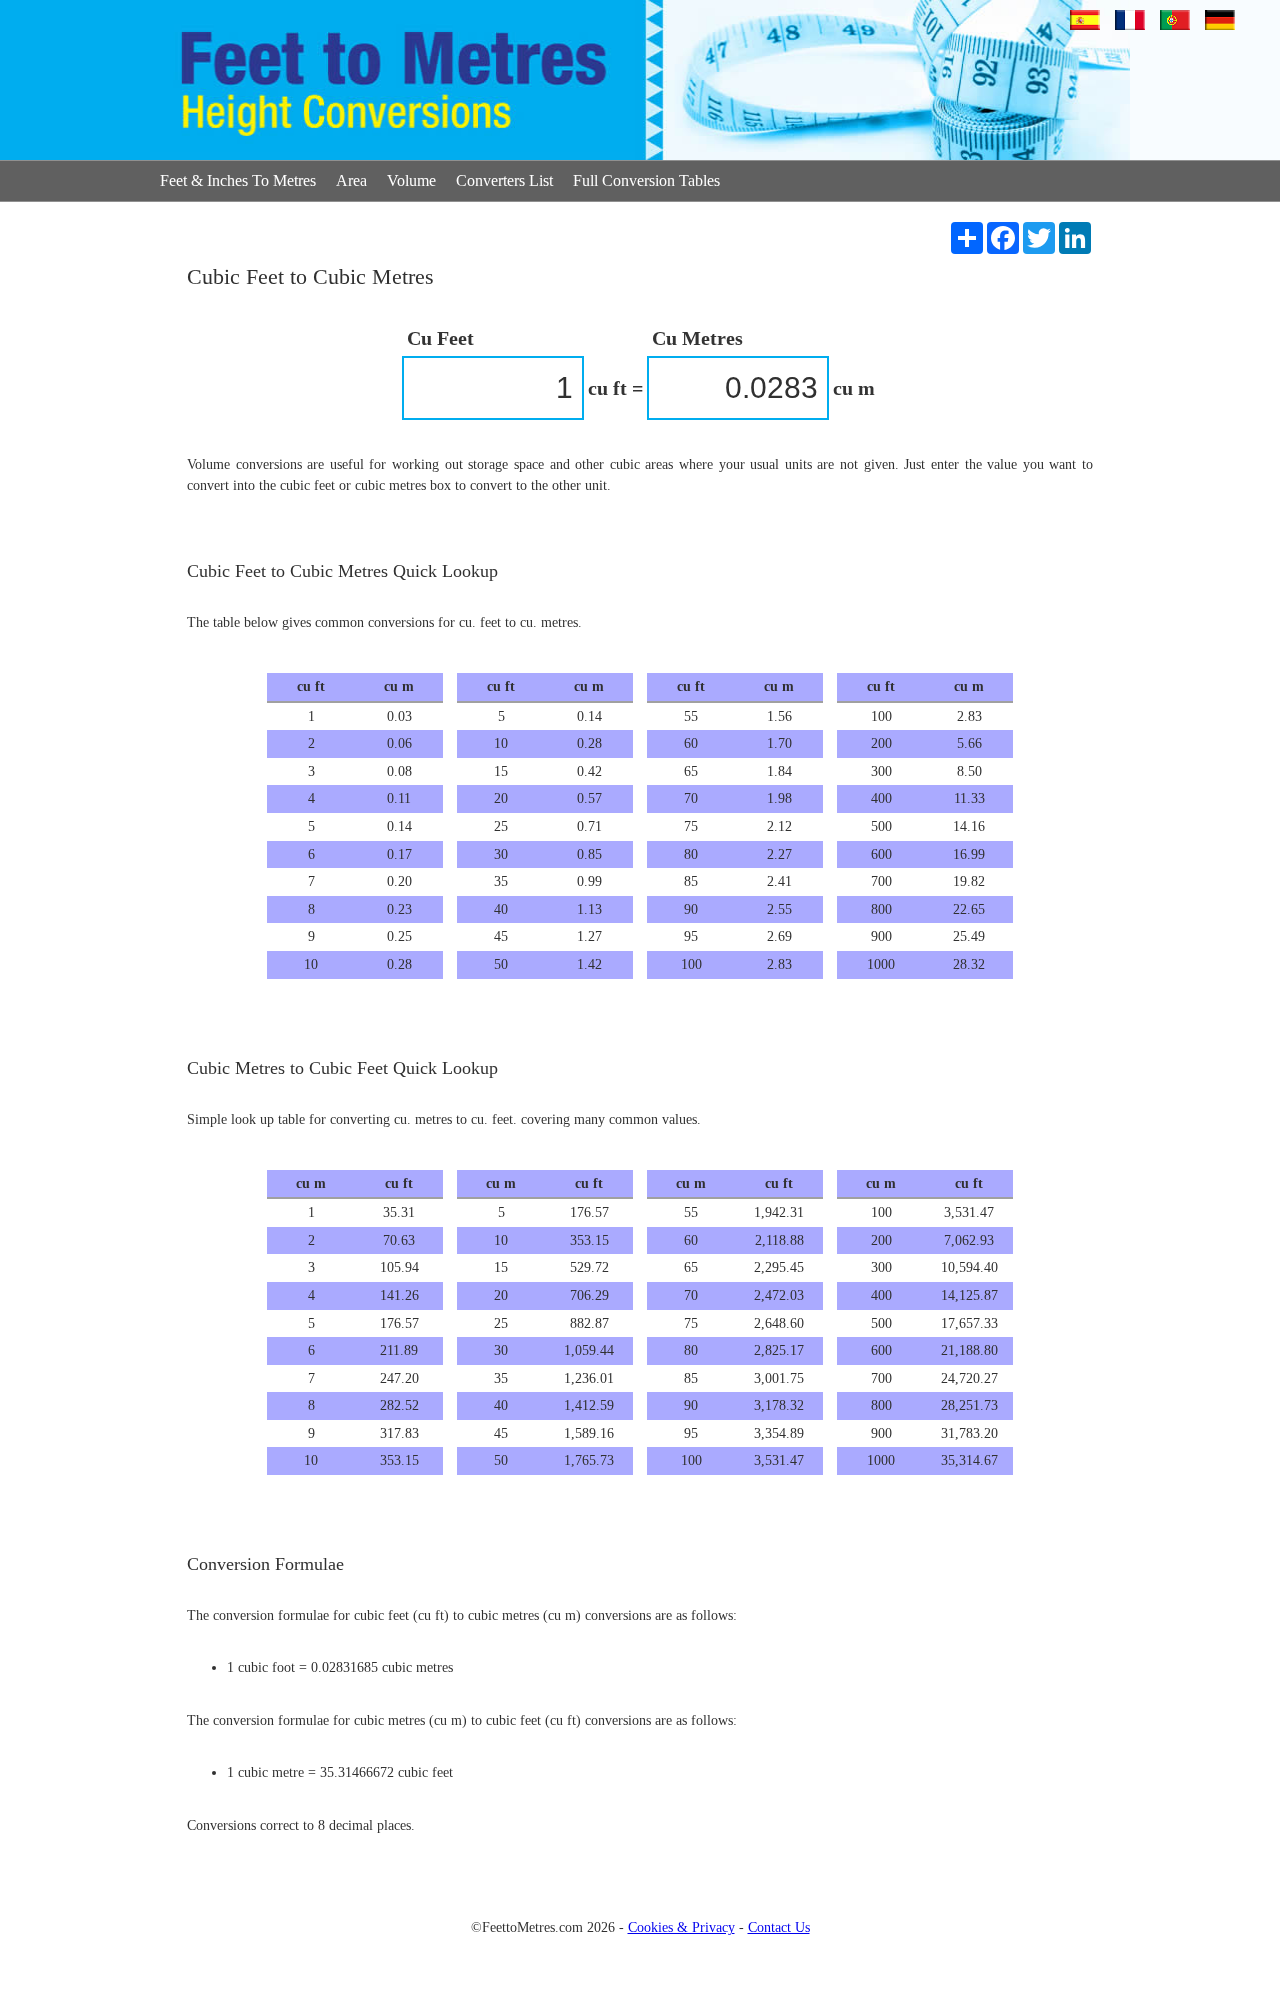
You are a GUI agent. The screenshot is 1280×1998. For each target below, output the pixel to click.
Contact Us (779, 1927)
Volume (411, 180)
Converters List (504, 180)
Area (351, 180)
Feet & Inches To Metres (238, 180)
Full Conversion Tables (646, 180)
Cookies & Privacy (681, 1927)
